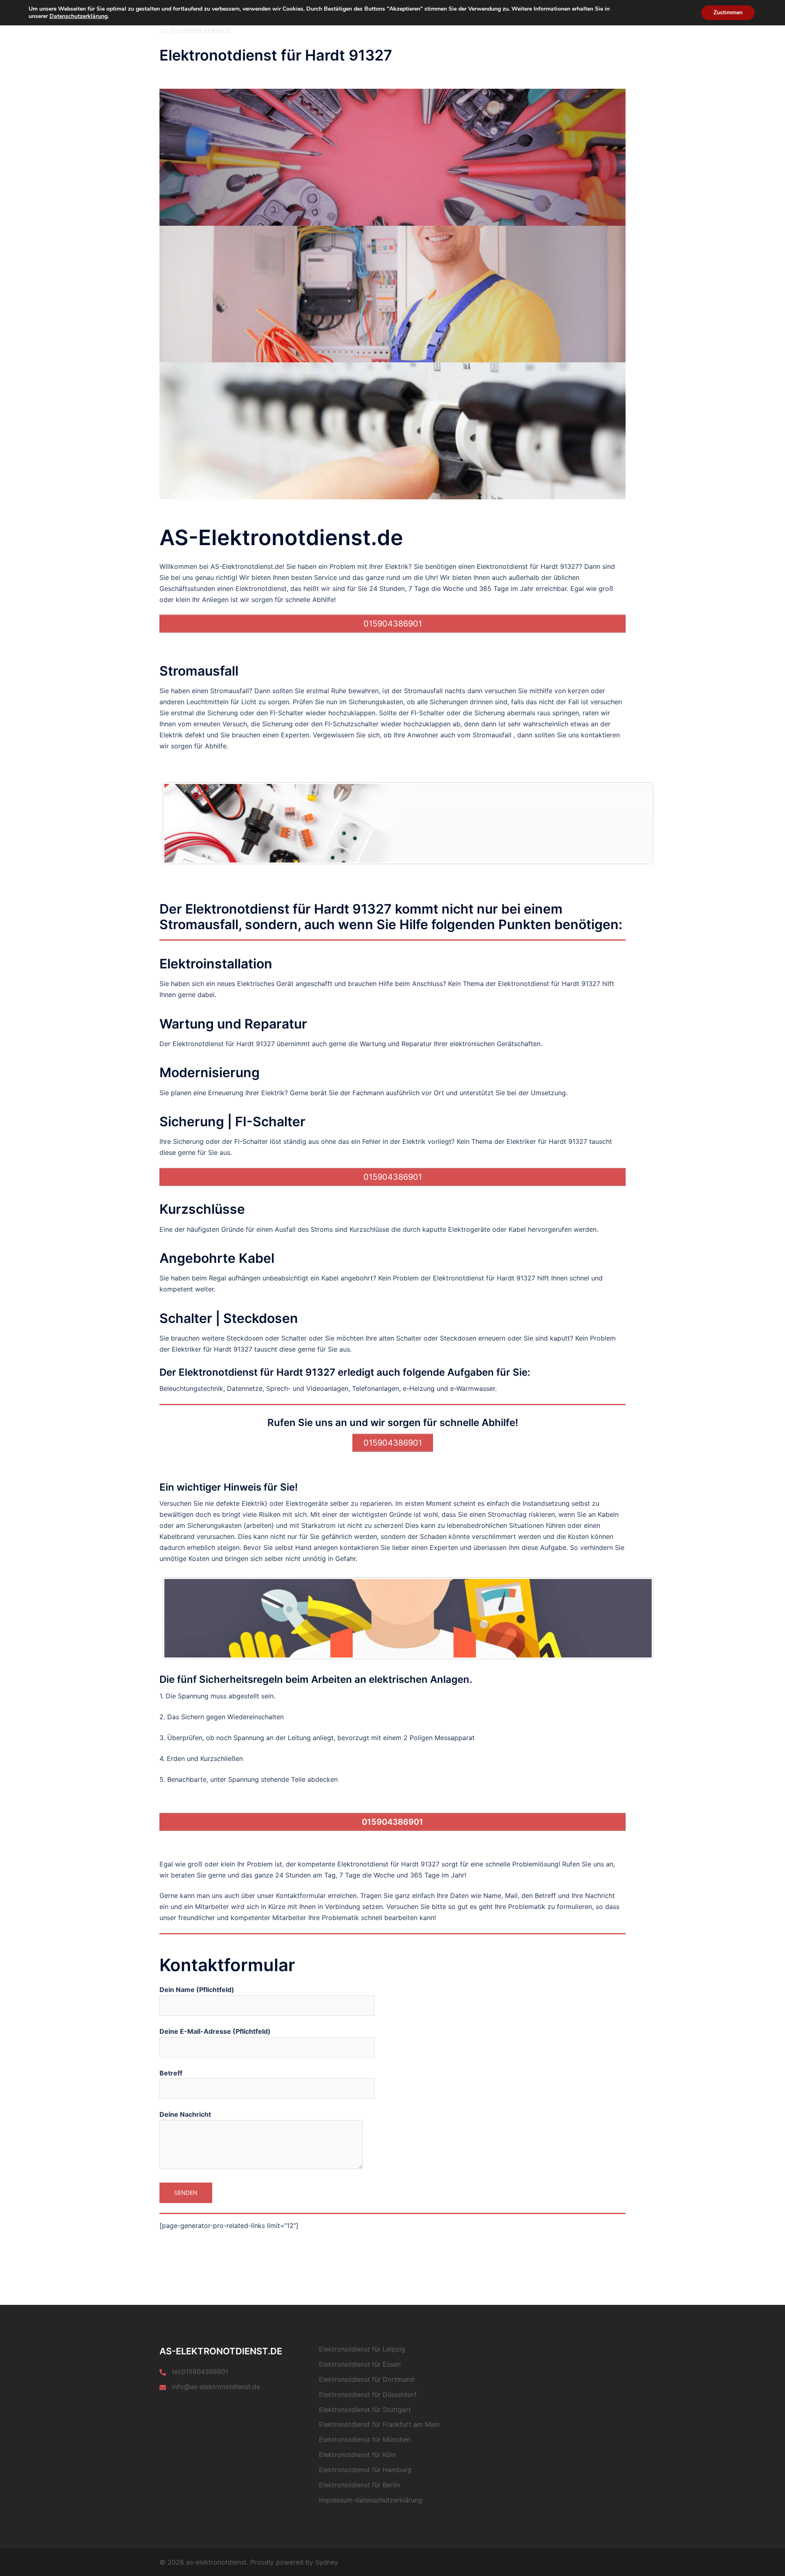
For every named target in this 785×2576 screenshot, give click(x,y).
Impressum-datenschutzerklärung (371, 2500)
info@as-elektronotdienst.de (216, 2387)
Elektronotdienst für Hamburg (365, 2470)
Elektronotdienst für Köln (357, 2455)
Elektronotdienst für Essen (360, 2364)
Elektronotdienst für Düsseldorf (368, 2394)
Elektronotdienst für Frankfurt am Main (379, 2424)
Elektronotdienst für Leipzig (362, 2349)
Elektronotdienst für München (365, 2439)
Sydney (327, 2562)
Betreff (171, 2073)
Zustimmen (728, 12)
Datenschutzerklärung (78, 16)
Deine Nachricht (185, 2114)
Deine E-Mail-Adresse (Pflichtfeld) (215, 2031)
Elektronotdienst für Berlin (359, 2485)
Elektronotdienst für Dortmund (367, 2379)
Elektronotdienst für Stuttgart (365, 2410)
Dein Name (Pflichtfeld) (197, 1990)
